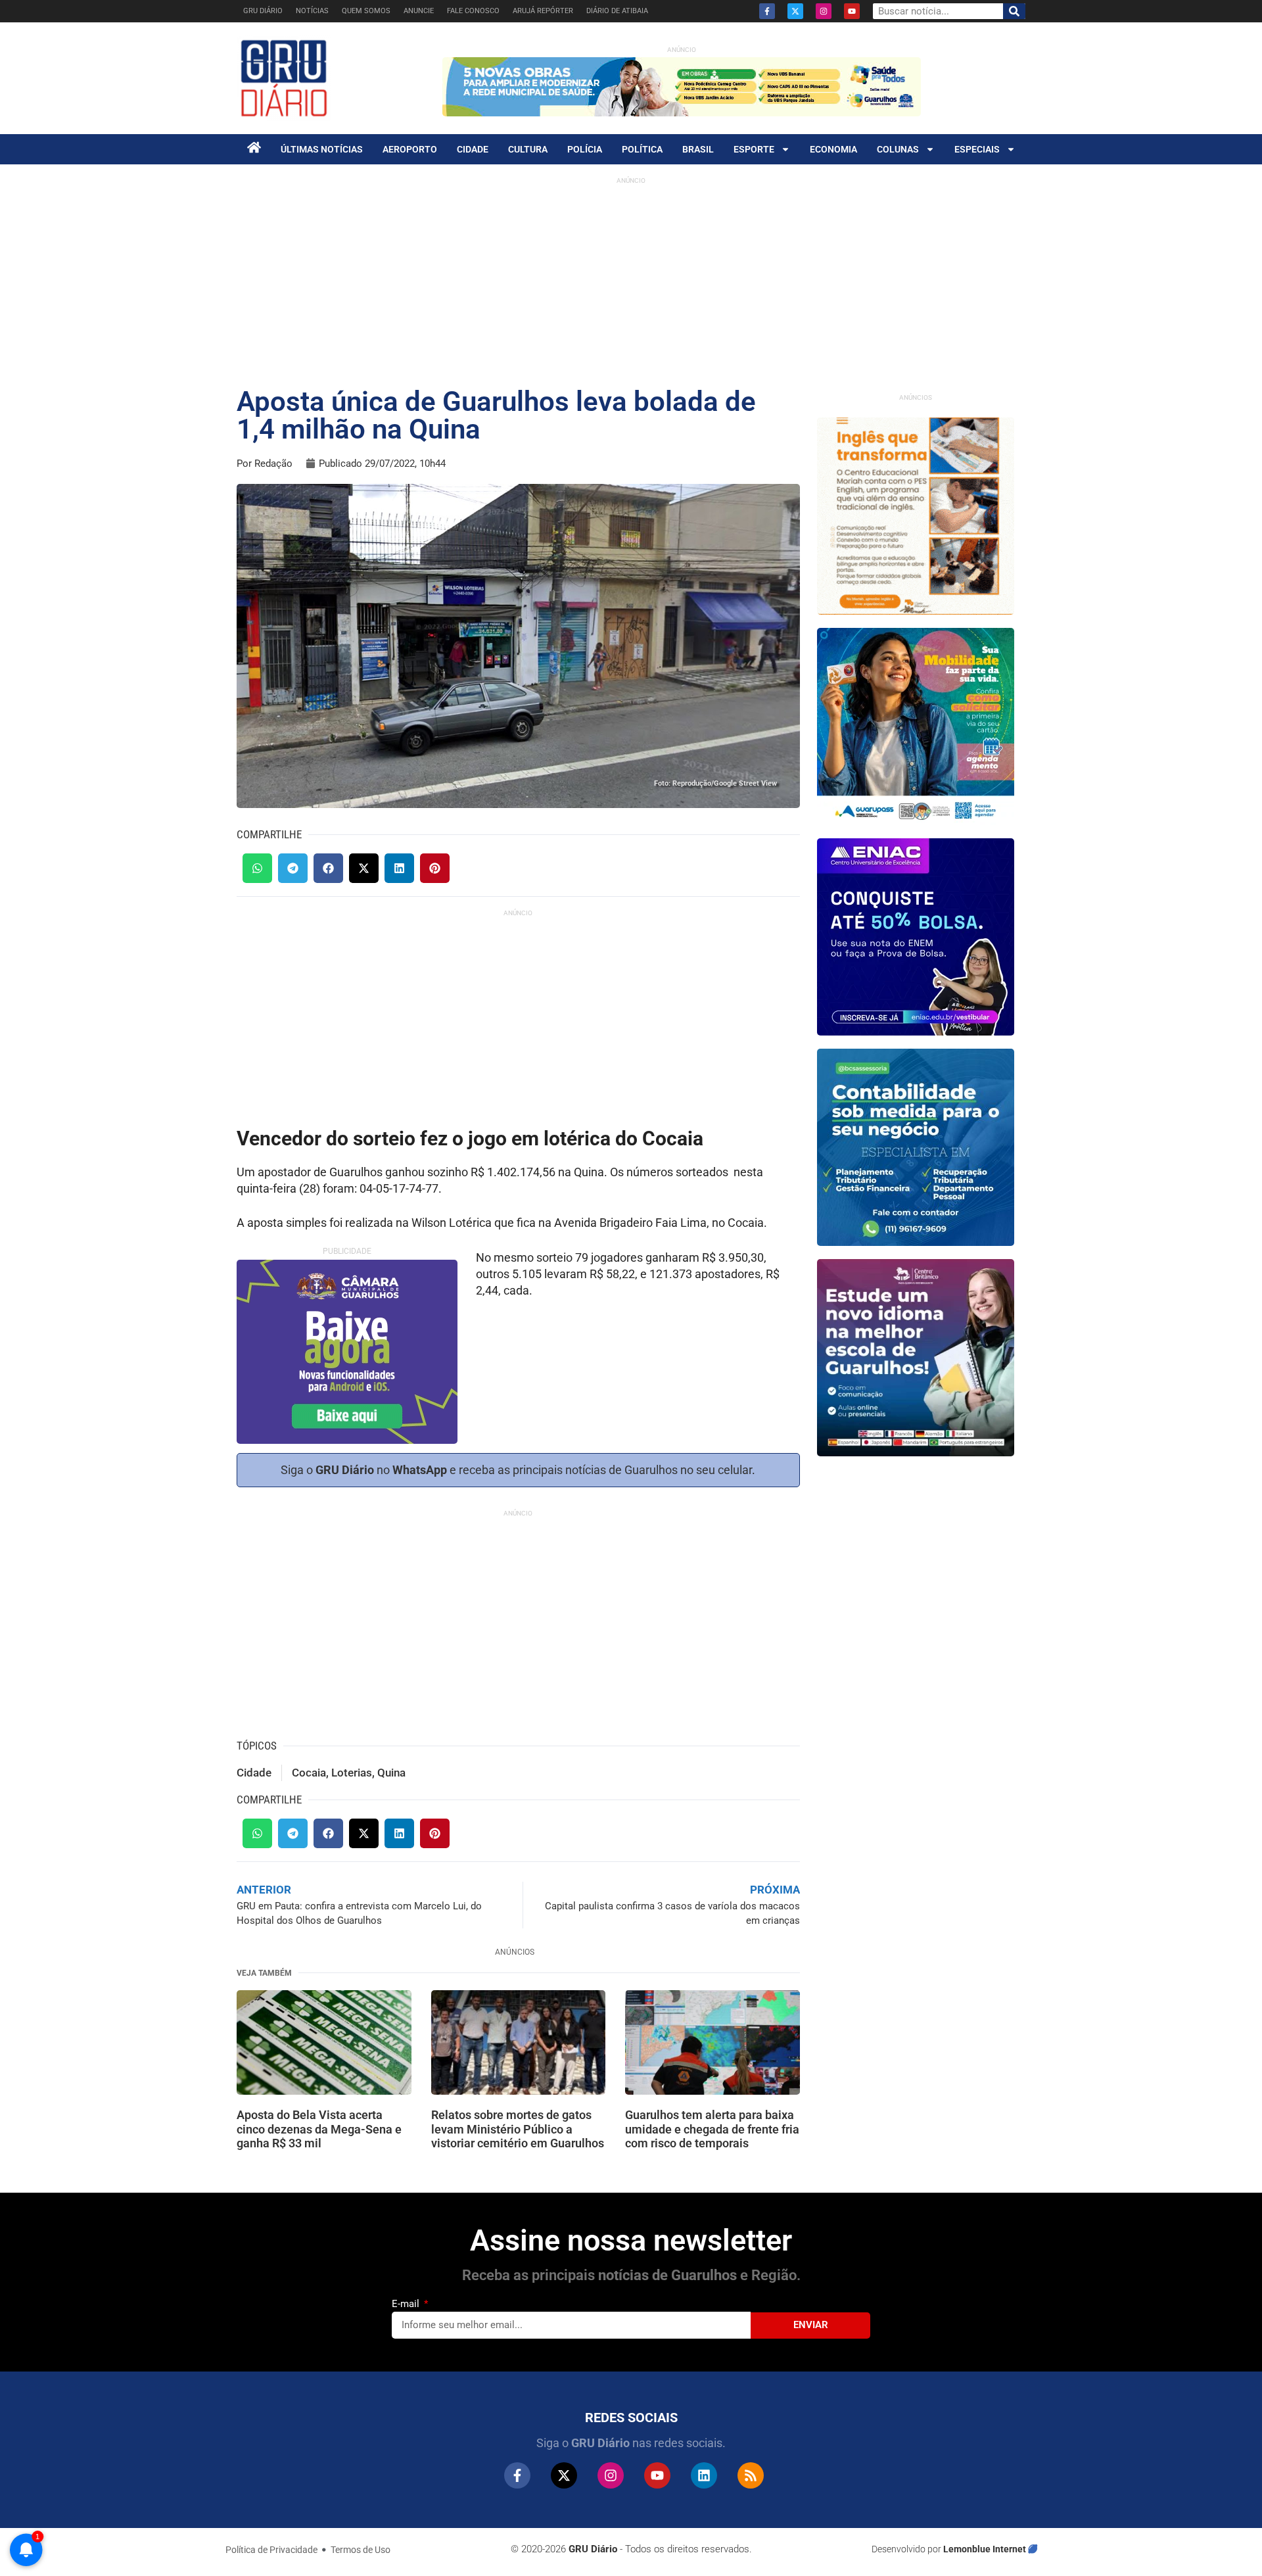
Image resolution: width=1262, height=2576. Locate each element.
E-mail (407, 2304)
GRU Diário (263, 11)
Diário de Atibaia (617, 11)
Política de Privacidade (271, 2550)
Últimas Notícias (322, 149)
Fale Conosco (473, 11)
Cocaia (309, 1773)
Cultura (528, 149)
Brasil (698, 149)
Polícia (585, 149)
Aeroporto (410, 149)
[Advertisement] (631, 283)
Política (642, 149)
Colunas (898, 149)
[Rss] (751, 2475)
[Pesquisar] (1014, 11)
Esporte (754, 149)
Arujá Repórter (543, 11)
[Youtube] (852, 11)
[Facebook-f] (767, 11)
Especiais (977, 149)
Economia (833, 149)
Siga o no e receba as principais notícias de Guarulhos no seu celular (516, 1470)
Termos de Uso (361, 2550)
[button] (257, 868)
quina (391, 1773)
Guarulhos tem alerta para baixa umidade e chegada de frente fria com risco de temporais (712, 2129)
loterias (352, 1773)
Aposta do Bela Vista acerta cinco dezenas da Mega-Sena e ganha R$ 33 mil (319, 2129)
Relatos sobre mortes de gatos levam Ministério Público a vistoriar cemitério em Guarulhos (518, 2129)
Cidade (473, 149)
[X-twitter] (795, 11)
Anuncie (419, 11)
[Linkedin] (704, 2475)
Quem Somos (366, 11)
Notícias (312, 11)
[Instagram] (824, 11)
